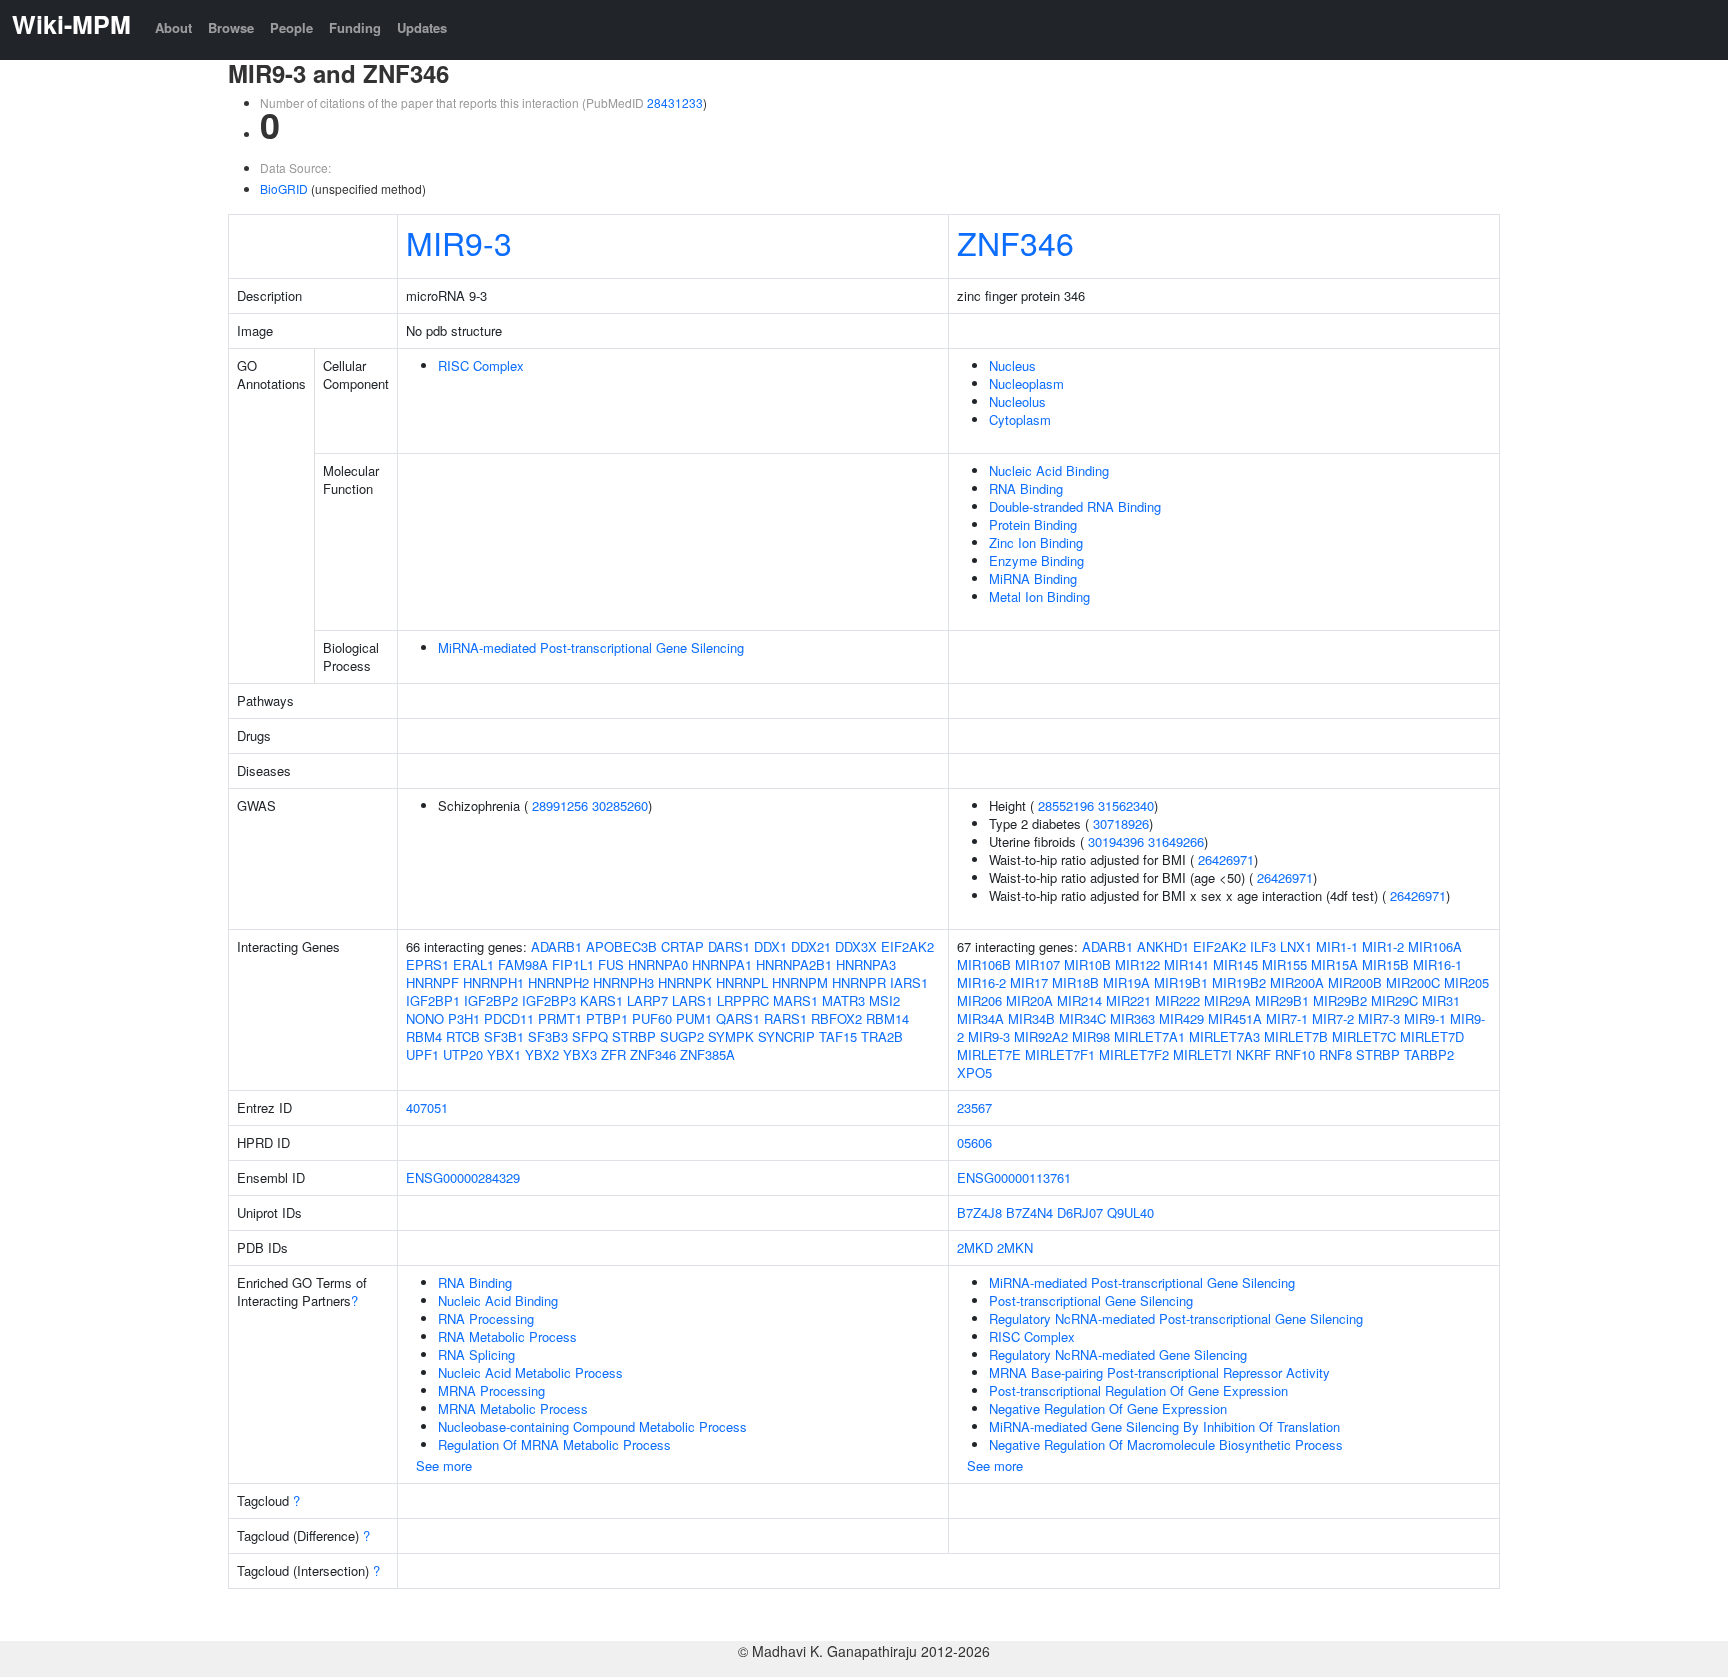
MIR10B (1087, 964)
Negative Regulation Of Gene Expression (1108, 1408)
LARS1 (692, 1000)
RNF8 (1335, 1054)
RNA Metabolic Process (507, 1336)
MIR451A (1235, 1018)
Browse (231, 27)
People (291, 27)
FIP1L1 (573, 964)
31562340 (1126, 805)
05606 (974, 1142)
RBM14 (887, 1018)
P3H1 (464, 1018)
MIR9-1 (1425, 1018)
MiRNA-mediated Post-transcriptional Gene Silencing (591, 647)
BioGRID (284, 188)
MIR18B (1075, 982)
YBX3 (580, 1054)
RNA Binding (1026, 488)
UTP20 (463, 1054)
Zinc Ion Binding (1036, 542)
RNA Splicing (476, 1354)
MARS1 (795, 1000)
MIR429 (1181, 1018)
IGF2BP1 (433, 1000)
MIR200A (1297, 982)
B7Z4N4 (1029, 1212)
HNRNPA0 (658, 964)
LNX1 (1296, 946)
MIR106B (984, 964)
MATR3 (843, 1000)
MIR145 (1235, 964)
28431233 (675, 102)
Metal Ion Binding (1039, 596)
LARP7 (647, 1000)
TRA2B (882, 1036)
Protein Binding (1033, 524)
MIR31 (1441, 1000)
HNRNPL (742, 982)
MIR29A (1227, 1000)
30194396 (1116, 841)
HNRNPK (685, 982)
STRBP (634, 1036)
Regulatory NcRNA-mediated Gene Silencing (1118, 1354)
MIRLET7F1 (1060, 1054)
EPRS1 (427, 964)
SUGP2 (682, 1036)
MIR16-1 (1437, 964)
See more (444, 1465)
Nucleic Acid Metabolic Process (530, 1372)
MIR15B (1385, 964)
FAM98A (523, 964)
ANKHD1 (1163, 946)
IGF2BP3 (549, 1000)
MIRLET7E (989, 1054)
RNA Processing (486, 1318)
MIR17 (1029, 982)
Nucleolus (1017, 401)
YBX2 (542, 1054)
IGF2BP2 (491, 1000)
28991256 (560, 805)
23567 (974, 1107)
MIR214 (1079, 1000)
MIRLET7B (1296, 1036)
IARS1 (909, 982)
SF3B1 (504, 1036)
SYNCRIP (786, 1036)
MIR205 (1466, 982)
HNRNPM (800, 982)
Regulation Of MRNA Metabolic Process (554, 1444)
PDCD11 (509, 1018)
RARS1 (785, 1018)
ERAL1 (473, 964)
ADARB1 (556, 946)
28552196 (1066, 805)
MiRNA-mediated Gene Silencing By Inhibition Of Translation (1164, 1426)
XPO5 (974, 1072)
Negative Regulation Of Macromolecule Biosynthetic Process (1166, 1444)
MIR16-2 (981, 982)
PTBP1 (607, 1018)
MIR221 (1128, 1000)
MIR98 (1091, 1036)
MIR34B (1031, 1018)
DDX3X (856, 946)
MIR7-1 (1287, 1018)
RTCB (463, 1036)
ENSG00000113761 (1014, 1177)
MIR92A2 (1041, 1036)
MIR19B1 (1181, 982)
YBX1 (504, 1054)
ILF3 (1263, 946)
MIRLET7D (1432, 1036)
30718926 (1121, 823)
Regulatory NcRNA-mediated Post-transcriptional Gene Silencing (1176, 1318)
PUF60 (652, 1018)
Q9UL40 (1130, 1212)
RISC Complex (481, 365)
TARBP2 (1429, 1054)
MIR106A (1435, 946)
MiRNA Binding (1033, 578)
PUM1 (694, 1018)
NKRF (1253, 1054)
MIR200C (1413, 982)
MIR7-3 (1379, 1018)
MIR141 (1186, 964)
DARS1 (729, 946)
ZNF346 (1015, 242)
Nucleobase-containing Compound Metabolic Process (592, 1426)
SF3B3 (548, 1036)
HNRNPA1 (722, 964)
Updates (422, 27)
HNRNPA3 (866, 964)
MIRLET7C (1364, 1036)
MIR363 (1132, 1018)
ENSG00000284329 (463, 1177)
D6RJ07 (1080, 1212)
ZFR (613, 1054)
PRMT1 (560, 1018)
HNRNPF (432, 982)
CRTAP (682, 946)
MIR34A (980, 1018)
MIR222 (1177, 1000)
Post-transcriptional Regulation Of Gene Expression (1138, 1390)
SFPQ (590, 1036)
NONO (425, 1018)
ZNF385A (707, 1054)
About (173, 27)
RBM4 (424, 1036)
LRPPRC (743, 1000)
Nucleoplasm (1026, 383)
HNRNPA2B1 (794, 964)
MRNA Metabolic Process (513, 1408)
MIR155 (1284, 964)
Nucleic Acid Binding (1049, 470)
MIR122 (1137, 964)
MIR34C (1082, 1018)
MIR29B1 (1282, 1000)
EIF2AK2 (907, 946)
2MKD (975, 1247)
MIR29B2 (1340, 1000)
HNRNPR (859, 982)
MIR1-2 (1383, 946)
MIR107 (1037, 964)
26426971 (1226, 859)
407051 (427, 1107)
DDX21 (811, 946)
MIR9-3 (459, 242)
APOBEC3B (621, 946)
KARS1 (601, 1000)
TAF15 (838, 1036)
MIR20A (1029, 1000)
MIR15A (1334, 964)
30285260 (620, 805)
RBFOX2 (836, 1018)
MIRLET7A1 (1149, 1036)
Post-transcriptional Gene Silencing (1091, 1300)
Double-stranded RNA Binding (1075, 506)
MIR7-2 (1333, 1018)
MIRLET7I (1202, 1054)
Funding (355, 27)
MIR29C (1394, 1000)
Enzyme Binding (1036, 560)
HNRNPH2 (558, 982)
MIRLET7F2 (1134, 1054)
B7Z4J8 (979, 1212)
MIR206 (979, 1000)
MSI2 (884, 1000)
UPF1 (422, 1054)
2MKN (1015, 1247)
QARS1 (738, 1018)
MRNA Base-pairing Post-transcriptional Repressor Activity (1159, 1372)
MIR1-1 (1337, 946)
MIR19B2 (1239, 982)
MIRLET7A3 (1224, 1036)
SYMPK (731, 1036)
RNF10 (1295, 1054)
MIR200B (1355, 982)
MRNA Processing (491, 1390)
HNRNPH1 (493, 982)
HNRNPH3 (623, 982)
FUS (611, 964)
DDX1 (770, 946)
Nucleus (1012, 365)
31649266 (1176, 841)
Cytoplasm (1020, 419)
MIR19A (1126, 982)
